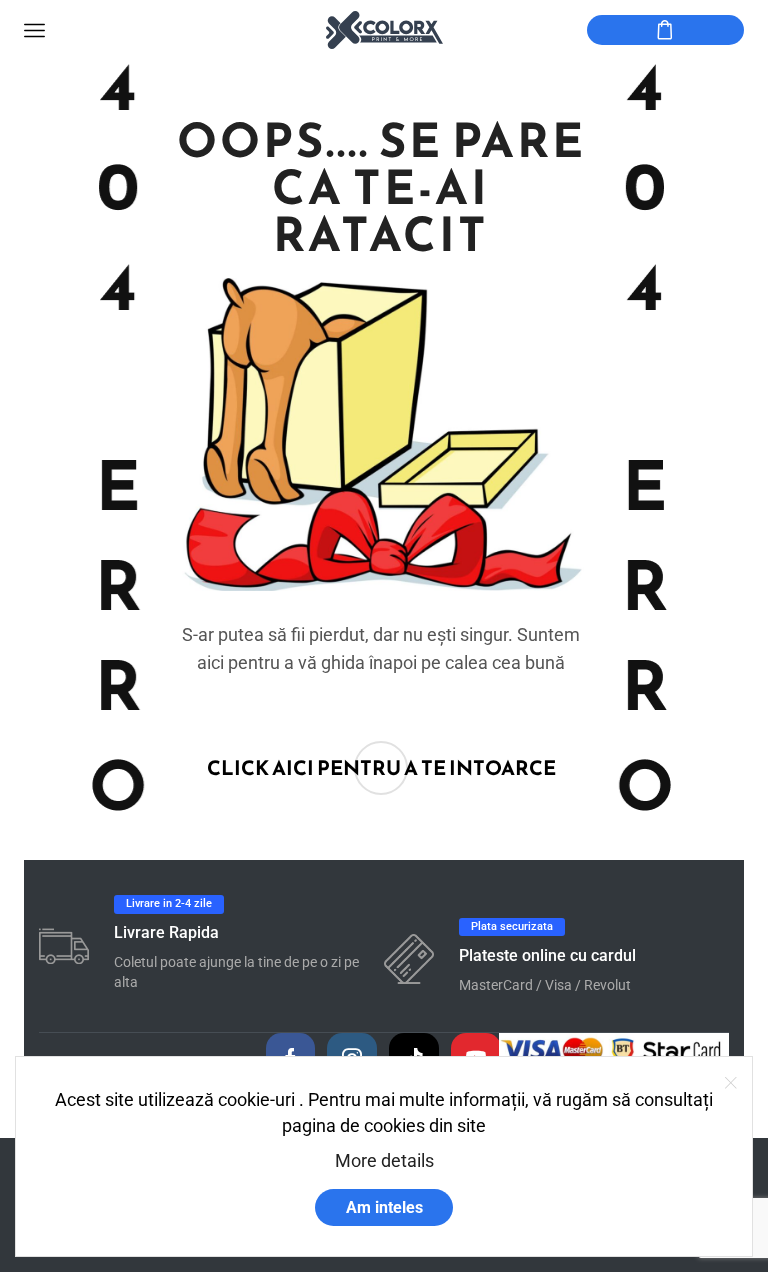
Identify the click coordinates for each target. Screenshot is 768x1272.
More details (384, 1160)
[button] (381, 768)
